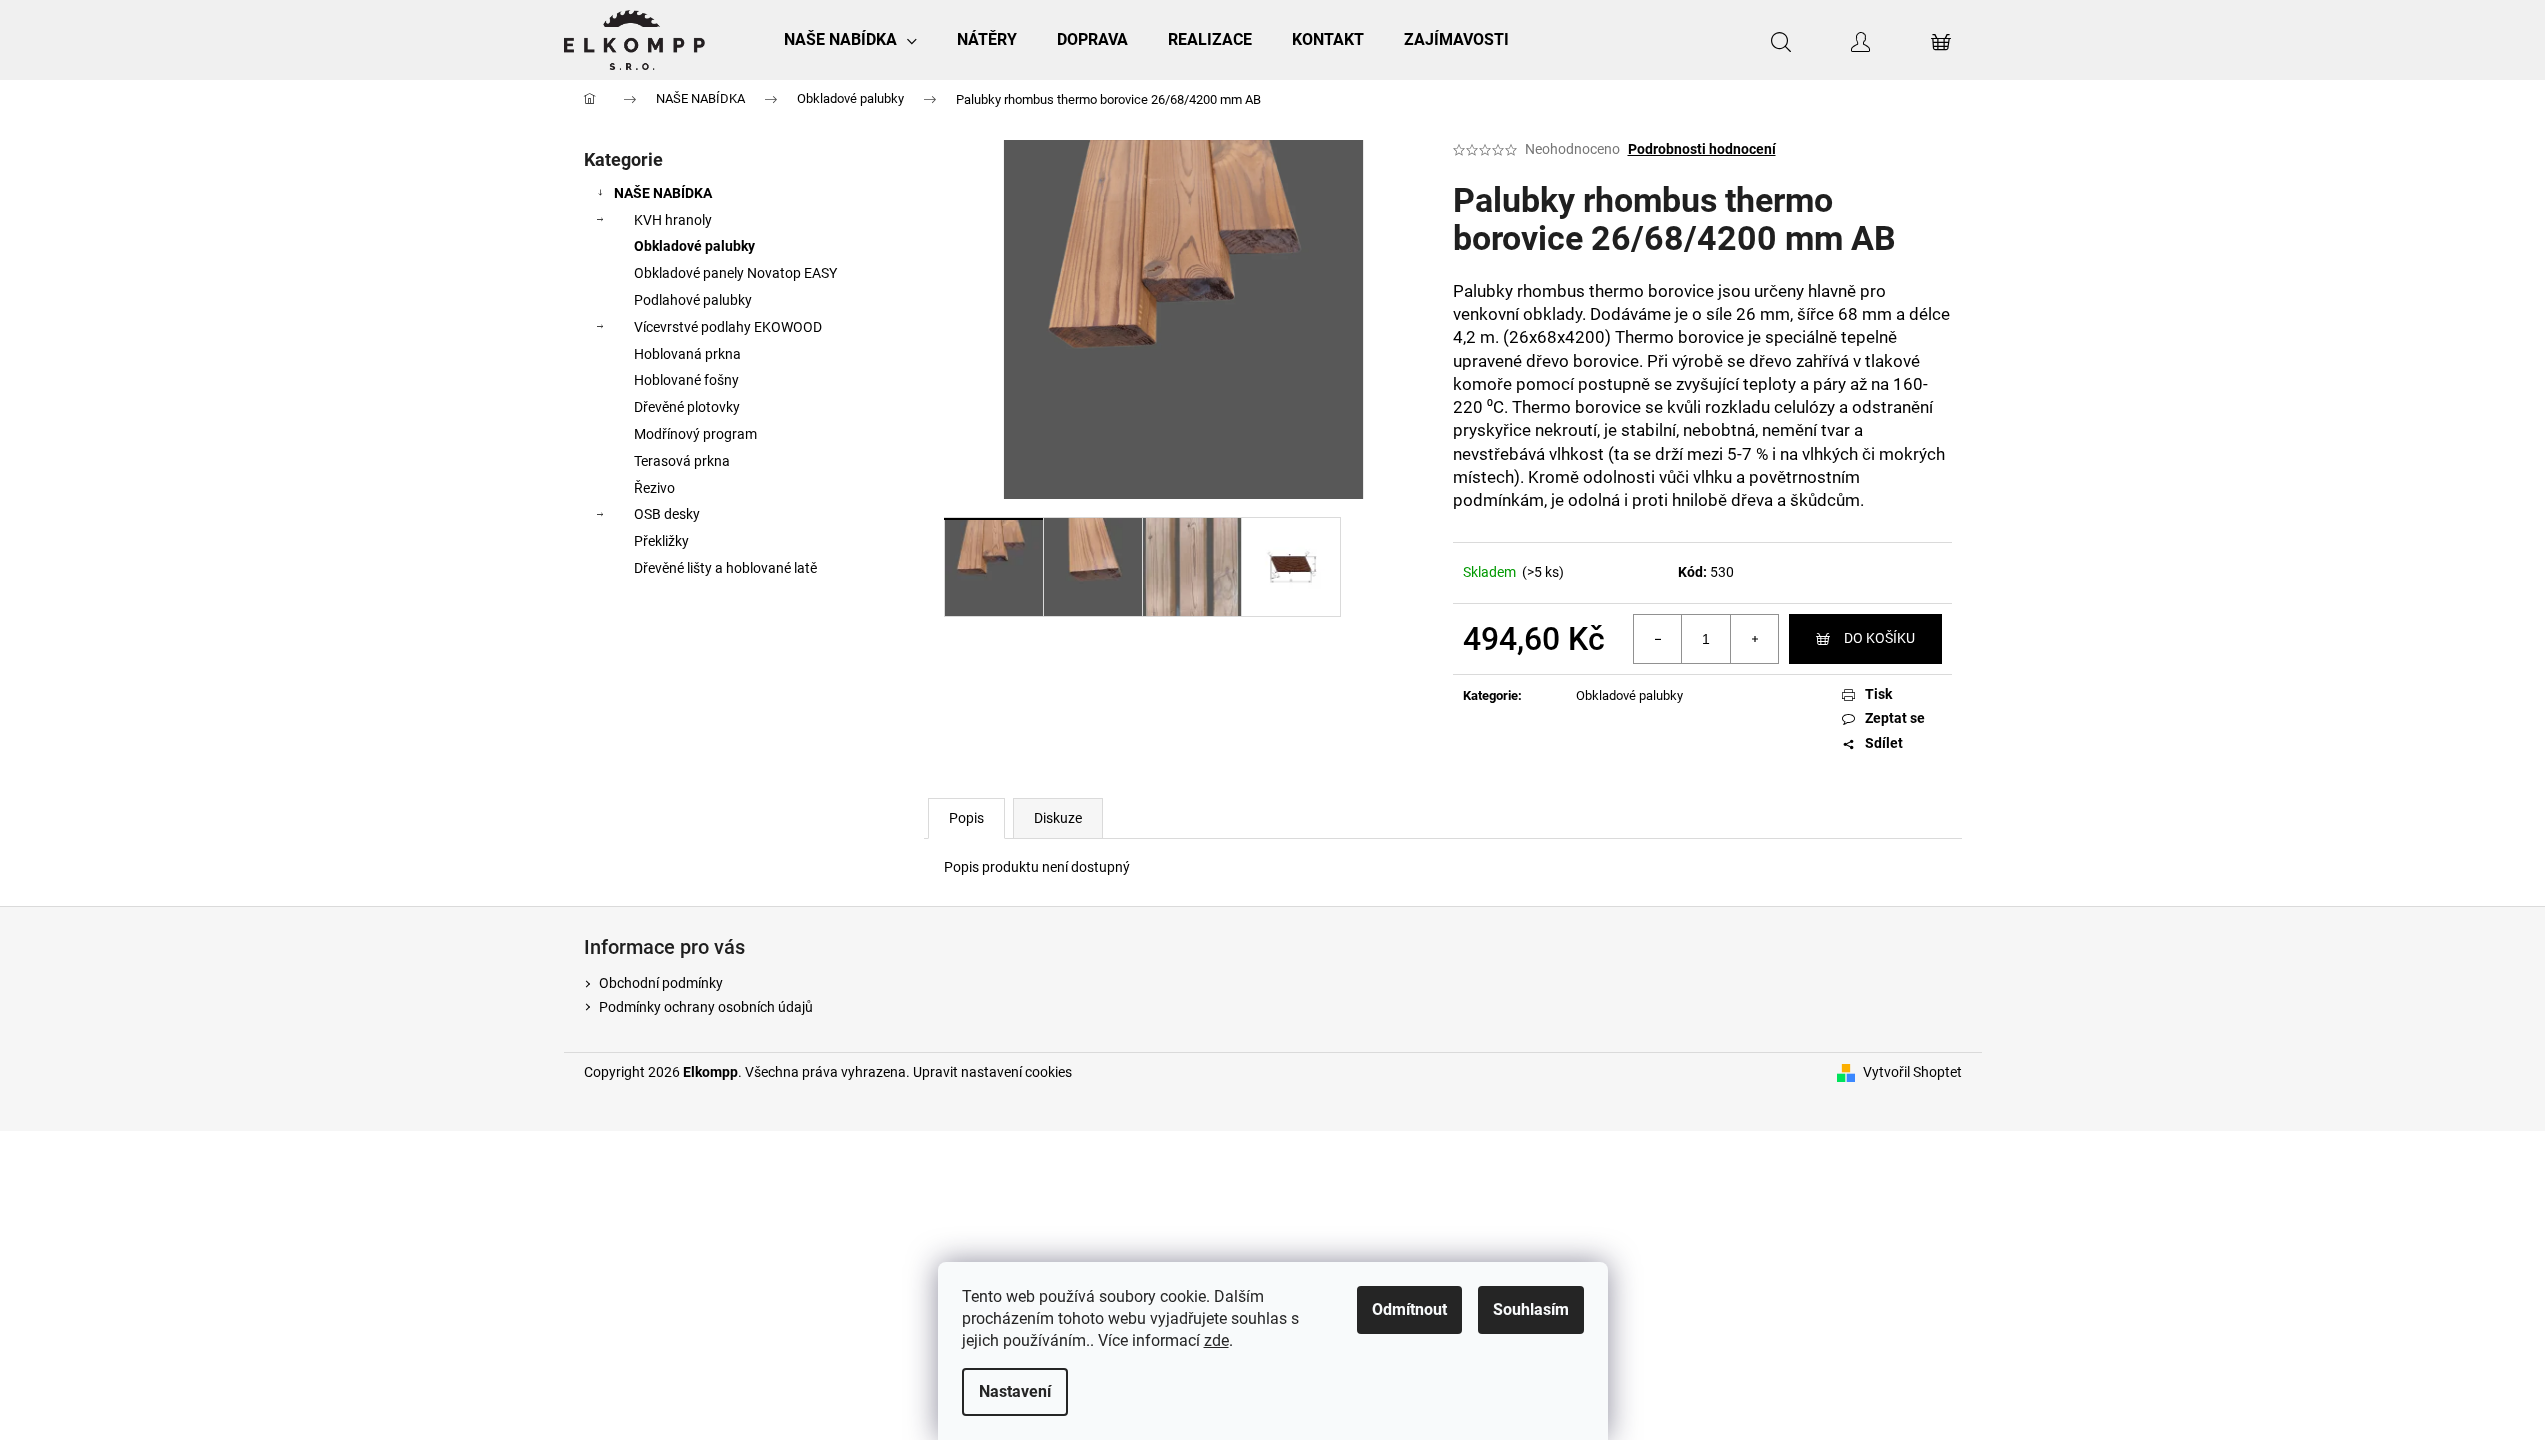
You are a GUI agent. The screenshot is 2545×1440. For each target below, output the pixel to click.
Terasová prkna (682, 461)
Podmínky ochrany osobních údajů (706, 1007)
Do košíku (1879, 638)
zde (1216, 1340)
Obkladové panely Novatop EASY (735, 273)
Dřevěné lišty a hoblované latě (725, 568)
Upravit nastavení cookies (992, 1072)
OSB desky (667, 514)
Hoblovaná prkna (687, 354)
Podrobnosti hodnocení (1702, 149)
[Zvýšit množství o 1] (1754, 639)
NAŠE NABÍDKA (663, 193)
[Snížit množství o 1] (1658, 639)
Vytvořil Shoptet (1912, 1072)
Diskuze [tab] (1058, 818)
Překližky (661, 541)
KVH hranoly (673, 220)
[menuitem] (850, 40)
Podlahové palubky (693, 300)
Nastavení (1015, 1391)
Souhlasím (1531, 1309)
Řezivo (654, 488)
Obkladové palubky (694, 246)
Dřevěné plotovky (687, 407)
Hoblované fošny (686, 380)
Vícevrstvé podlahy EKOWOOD (728, 327)
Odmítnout (1409, 1309)
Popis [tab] (966, 818)
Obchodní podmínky (661, 983)
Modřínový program (695, 434)
